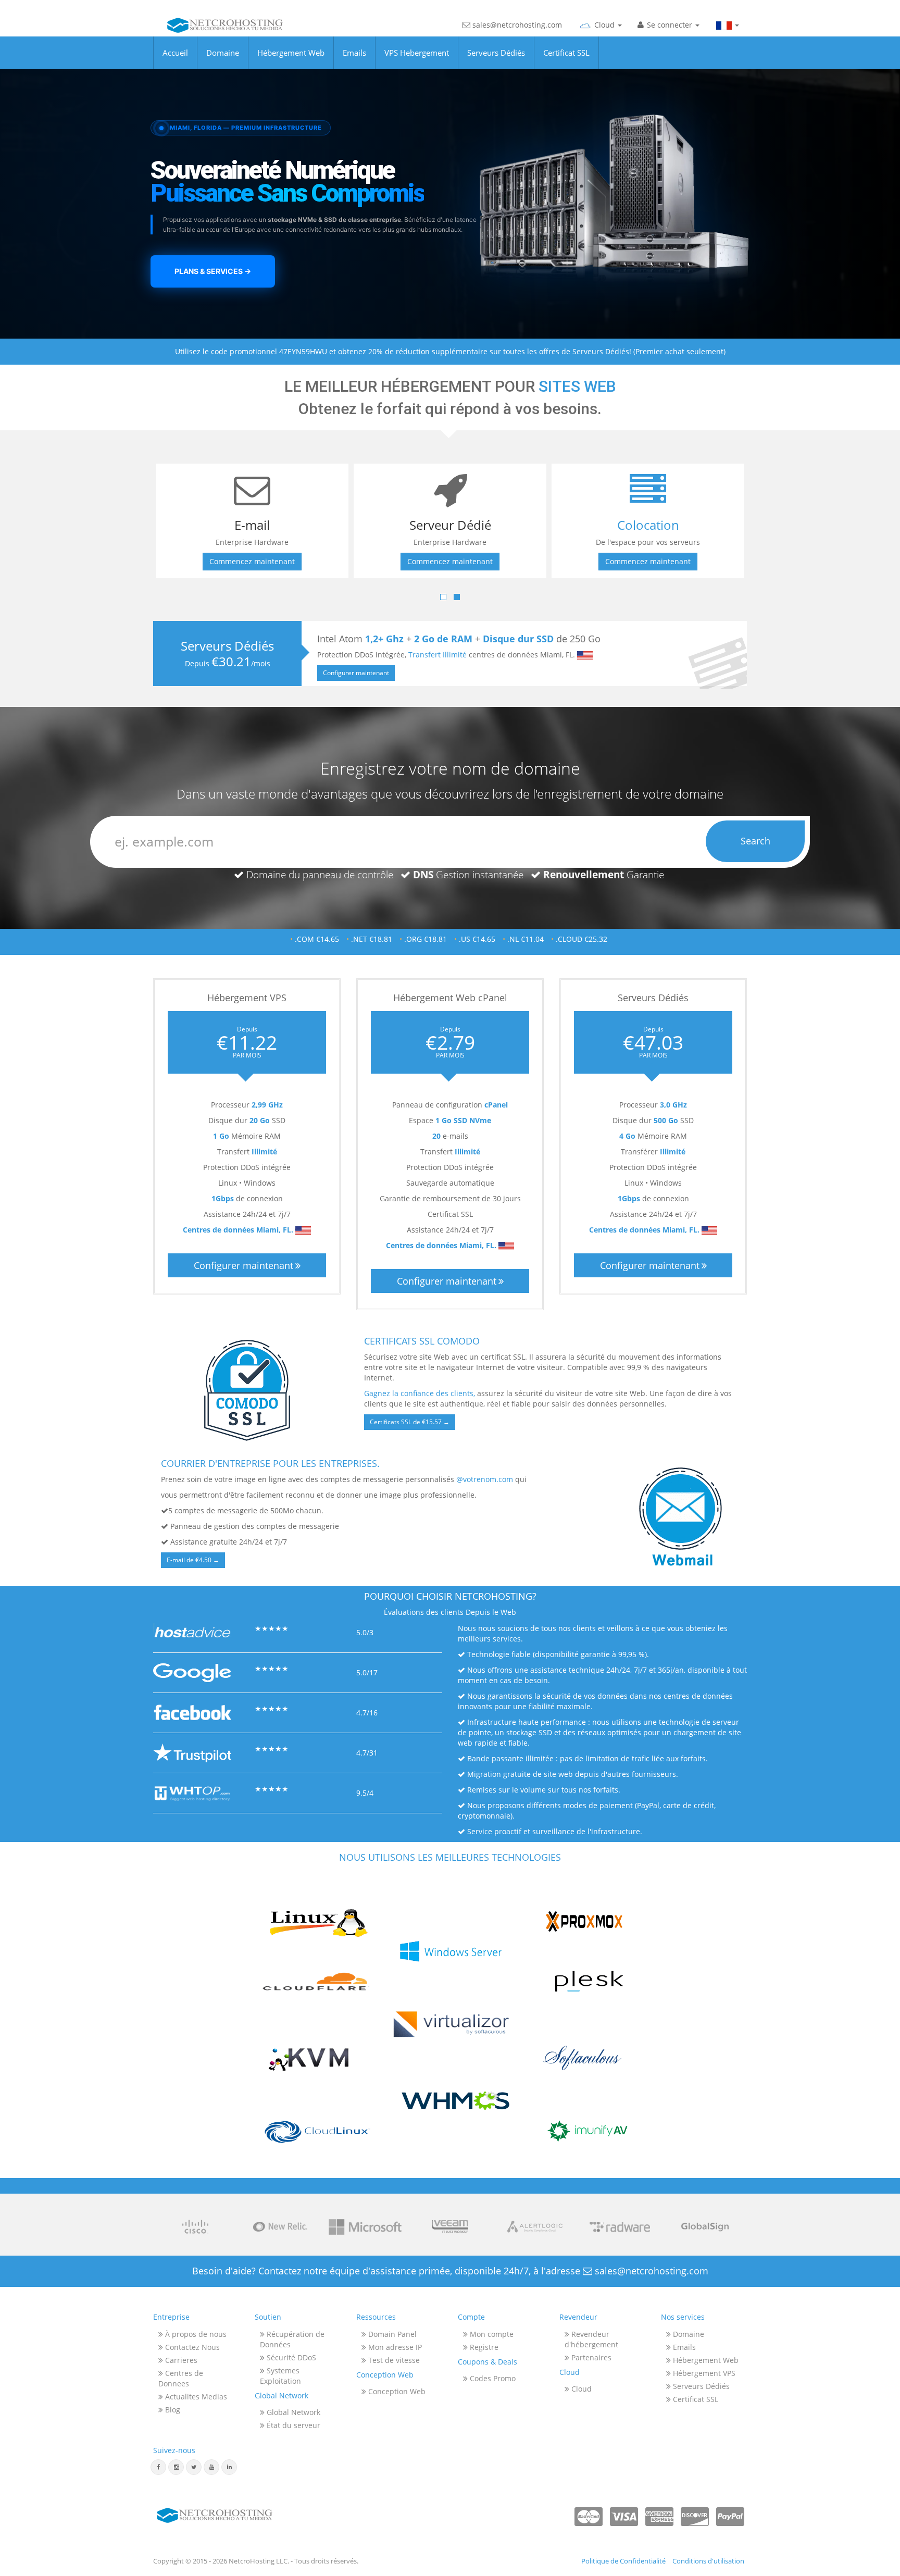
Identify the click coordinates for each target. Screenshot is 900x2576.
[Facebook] (158, 2467)
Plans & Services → (213, 271)
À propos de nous (195, 2334)
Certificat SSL (566, 53)
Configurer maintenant (356, 673)
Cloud (580, 2389)
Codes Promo (492, 2378)
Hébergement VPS (703, 2373)
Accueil (175, 53)
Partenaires (590, 2357)
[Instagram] (176, 2467)
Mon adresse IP (394, 2347)
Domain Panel (391, 2334)
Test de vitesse (393, 2360)
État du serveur (292, 2425)
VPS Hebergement (417, 53)
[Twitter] (194, 2467)
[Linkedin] (229, 2467)
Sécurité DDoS (290, 2357)
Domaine (223, 53)
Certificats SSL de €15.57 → (410, 1422)
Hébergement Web (291, 53)
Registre (483, 2347)
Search (755, 841)
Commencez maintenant (252, 561)
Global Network (292, 2412)
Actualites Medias (195, 2397)
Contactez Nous (191, 2347)
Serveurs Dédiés (496, 53)
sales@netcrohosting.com (516, 25)
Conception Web (396, 2391)
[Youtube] (211, 2467)
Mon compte (491, 2334)
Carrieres (180, 2360)
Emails (354, 53)
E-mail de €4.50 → (193, 1560)
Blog (172, 2410)
